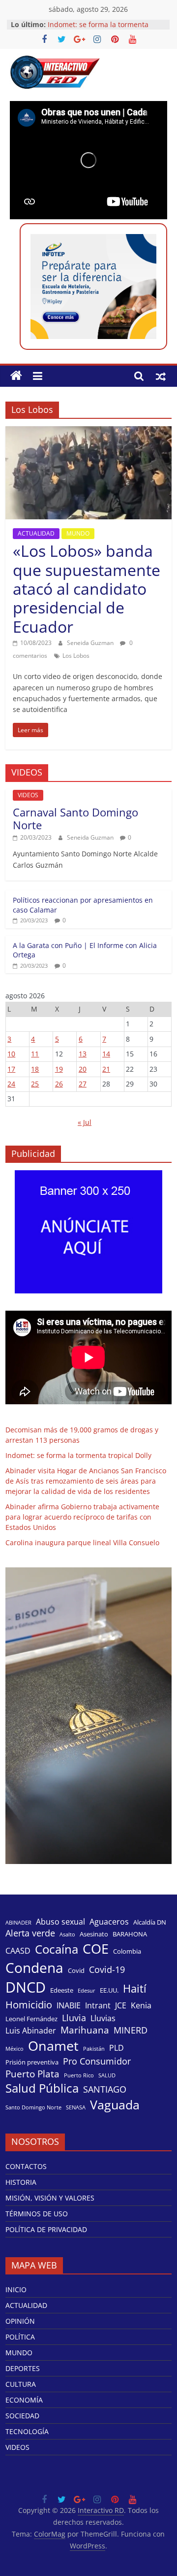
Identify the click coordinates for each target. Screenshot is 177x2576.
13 (83, 1054)
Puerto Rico (79, 2075)
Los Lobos (76, 656)
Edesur (87, 1991)
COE (96, 1949)
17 (11, 1069)
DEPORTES (23, 2368)
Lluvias (103, 2018)
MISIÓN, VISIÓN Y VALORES (50, 2198)
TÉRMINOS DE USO (37, 2214)
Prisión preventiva (32, 2062)
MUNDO (78, 533)
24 (11, 1084)
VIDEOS (28, 795)
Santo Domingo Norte (33, 2107)
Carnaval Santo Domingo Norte (75, 818)
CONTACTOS (26, 2166)
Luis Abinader (31, 2031)
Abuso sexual (60, 1922)
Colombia (127, 1951)
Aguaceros (109, 1922)
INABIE (69, 2006)
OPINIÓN (20, 2321)
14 (106, 1054)
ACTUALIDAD (36, 533)
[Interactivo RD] (16, 376)
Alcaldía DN (150, 1922)
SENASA (76, 2107)
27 (83, 1084)
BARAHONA (130, 1934)
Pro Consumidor (97, 2061)
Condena (34, 1967)
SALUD (107, 2075)
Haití (135, 1988)
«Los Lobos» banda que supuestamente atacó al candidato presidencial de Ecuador (87, 589)
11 (35, 1054)
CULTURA (21, 2384)
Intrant (98, 2006)
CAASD (18, 1951)
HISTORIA (21, 2182)
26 (59, 1084)
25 (35, 1084)
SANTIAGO (105, 2089)
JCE (121, 2006)
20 (83, 1069)
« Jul (85, 1122)
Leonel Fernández (31, 2019)
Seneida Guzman (91, 643)
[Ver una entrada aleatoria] (161, 376)
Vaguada (115, 2105)
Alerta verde (30, 1933)
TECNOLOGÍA (27, 2431)
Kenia (141, 2006)
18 (35, 1069)
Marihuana (85, 2030)
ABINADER (18, 1923)
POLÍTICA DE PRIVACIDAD (46, 2229)
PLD (117, 2048)
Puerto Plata (32, 2074)
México (15, 2049)
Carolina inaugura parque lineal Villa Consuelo (82, 1542)
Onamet (53, 2046)
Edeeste (62, 1990)
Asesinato (94, 1934)
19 (59, 1069)
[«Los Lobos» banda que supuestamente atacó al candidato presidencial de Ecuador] (88, 432)
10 (11, 1054)
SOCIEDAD (22, 2416)
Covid (76, 1970)
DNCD (26, 1987)
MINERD (131, 2030)
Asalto (67, 1934)
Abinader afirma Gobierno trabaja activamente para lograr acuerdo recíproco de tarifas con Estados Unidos (82, 1517)
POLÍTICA (20, 2337)
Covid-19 (107, 1969)
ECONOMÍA (24, 2400)
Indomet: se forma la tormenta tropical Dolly (78, 1455)
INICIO (16, 2289)
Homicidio (29, 2004)
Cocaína (57, 1949)
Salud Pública (42, 2088)
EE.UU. (109, 1990)
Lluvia (74, 2018)
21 (106, 1069)
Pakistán (94, 2049)
